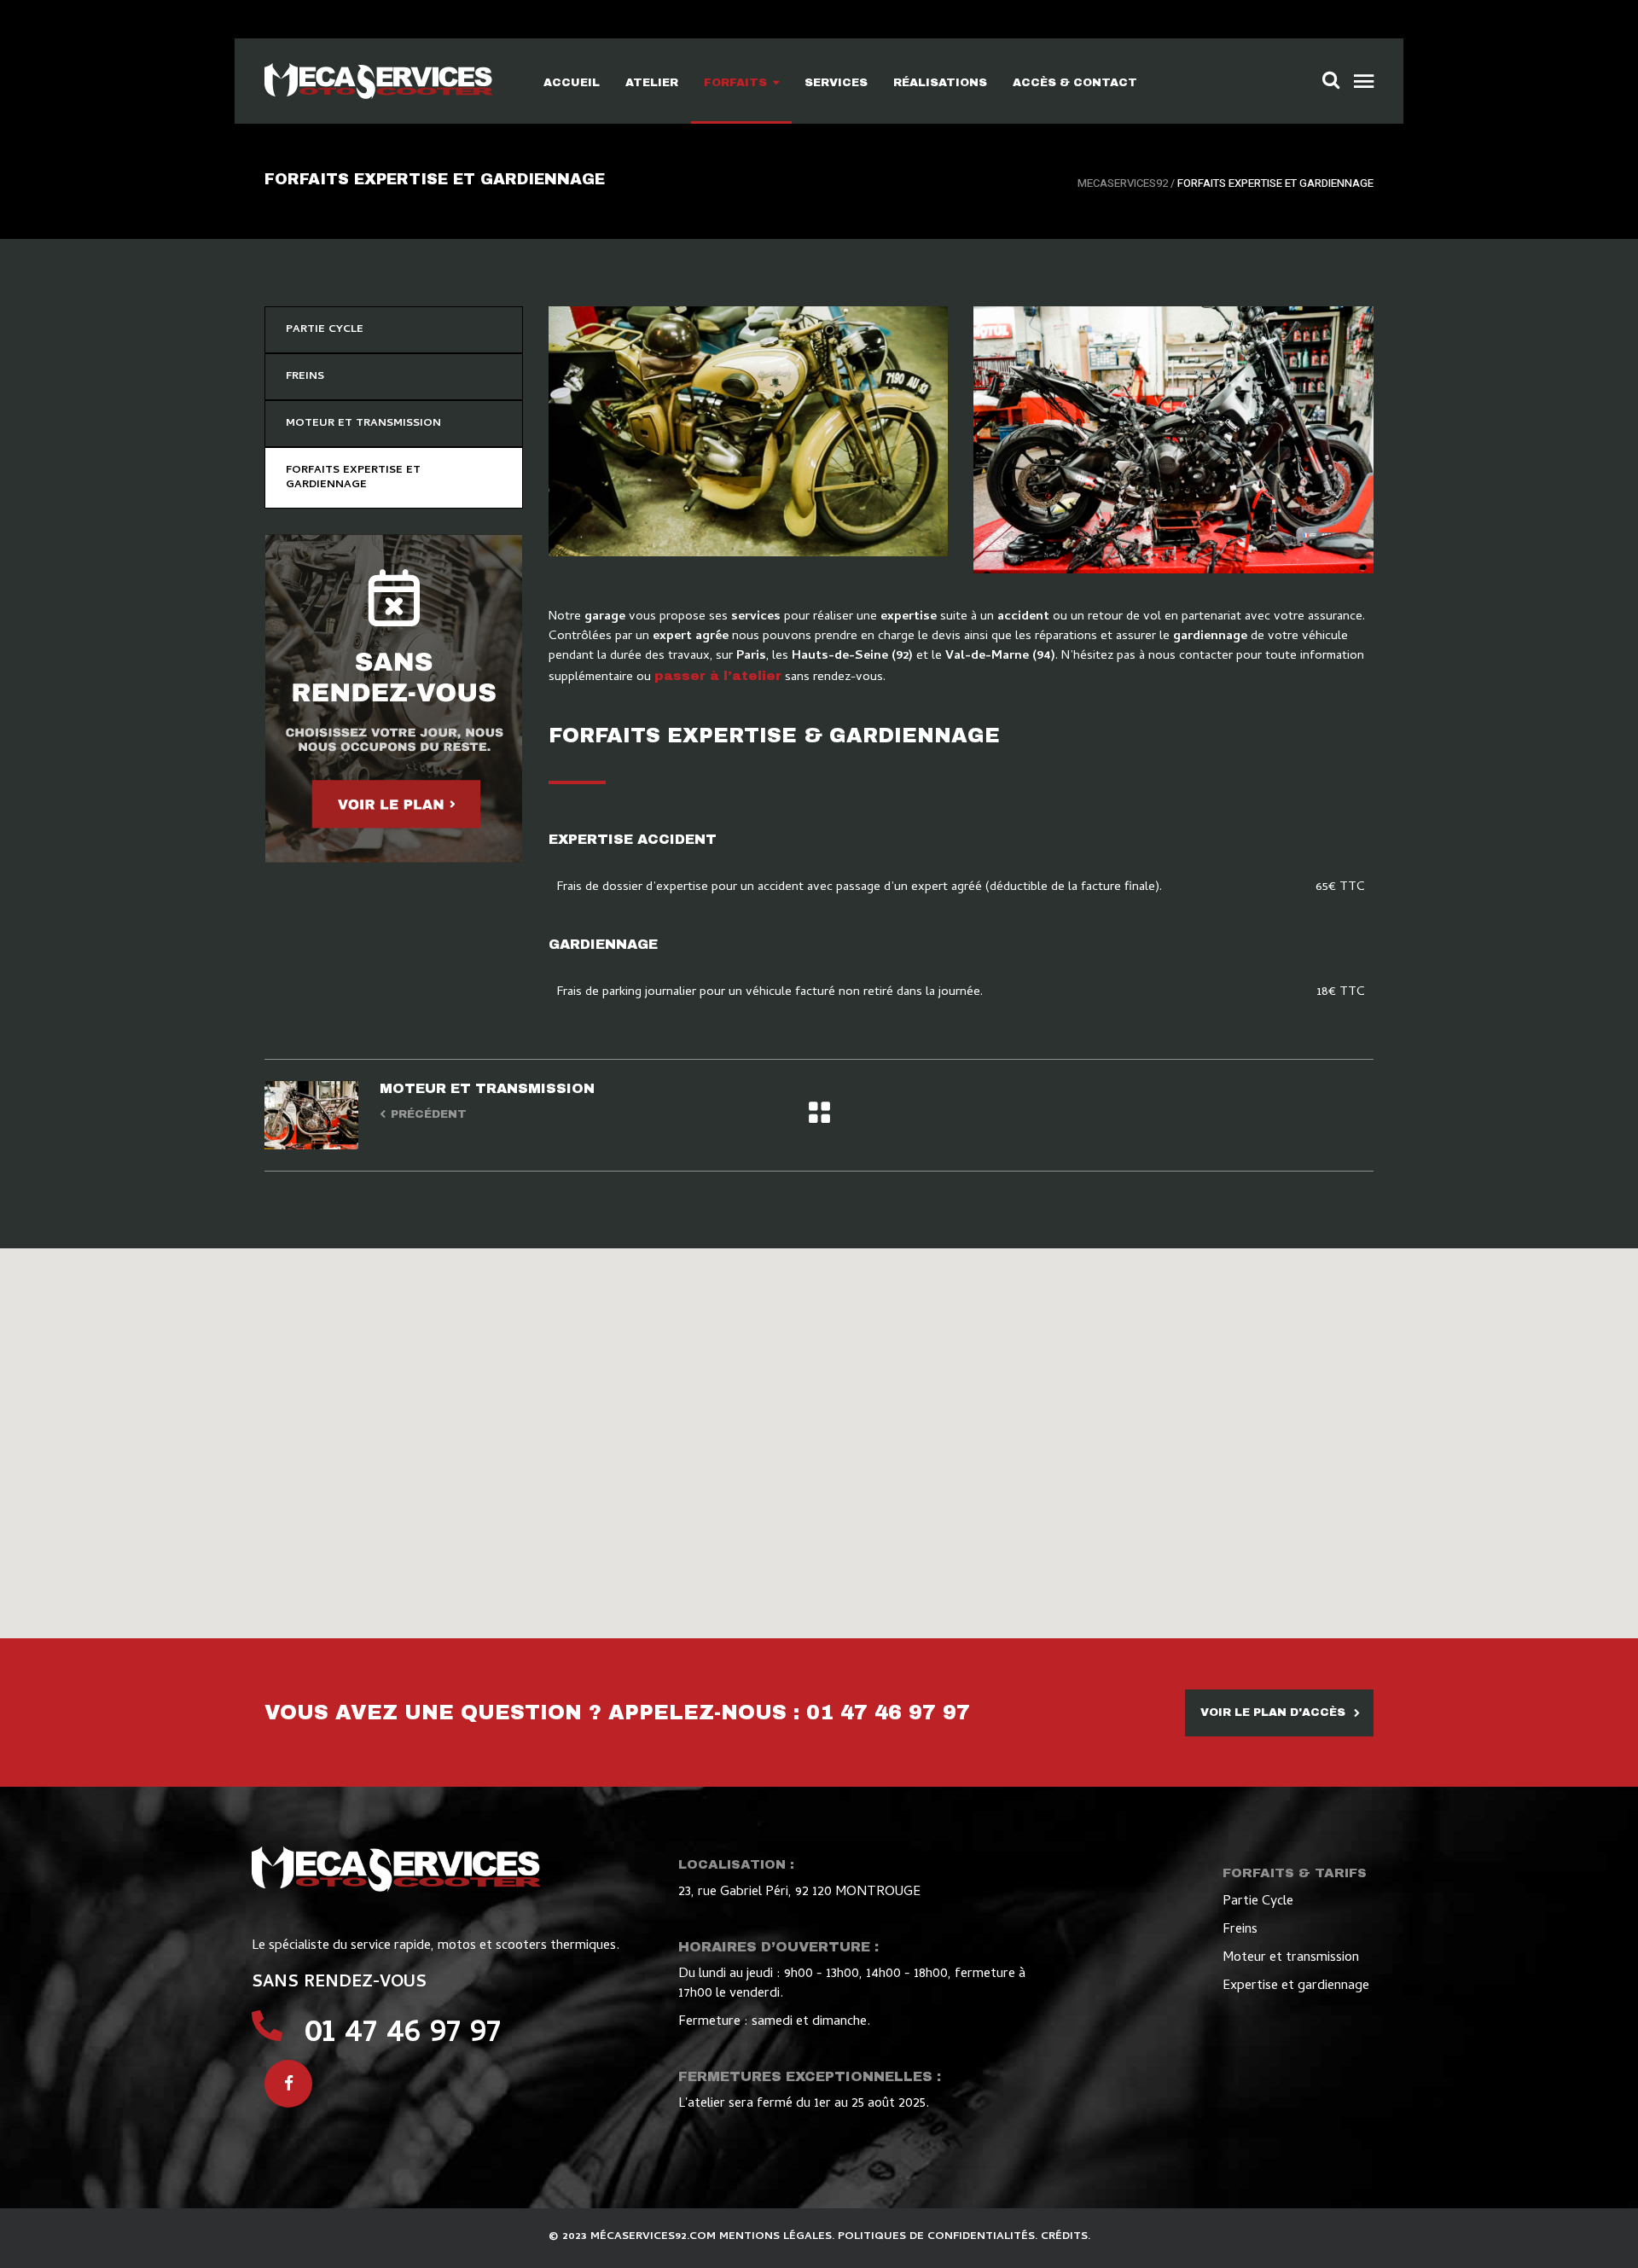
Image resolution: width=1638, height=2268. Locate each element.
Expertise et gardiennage (1296, 1986)
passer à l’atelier (718, 676)
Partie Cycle (1258, 1902)
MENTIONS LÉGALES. (778, 2237)
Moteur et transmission (1291, 1958)
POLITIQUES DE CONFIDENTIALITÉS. (939, 2237)
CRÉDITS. (1066, 2237)
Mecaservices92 (1123, 183)
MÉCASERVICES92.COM (655, 2237)
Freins (1240, 1930)
